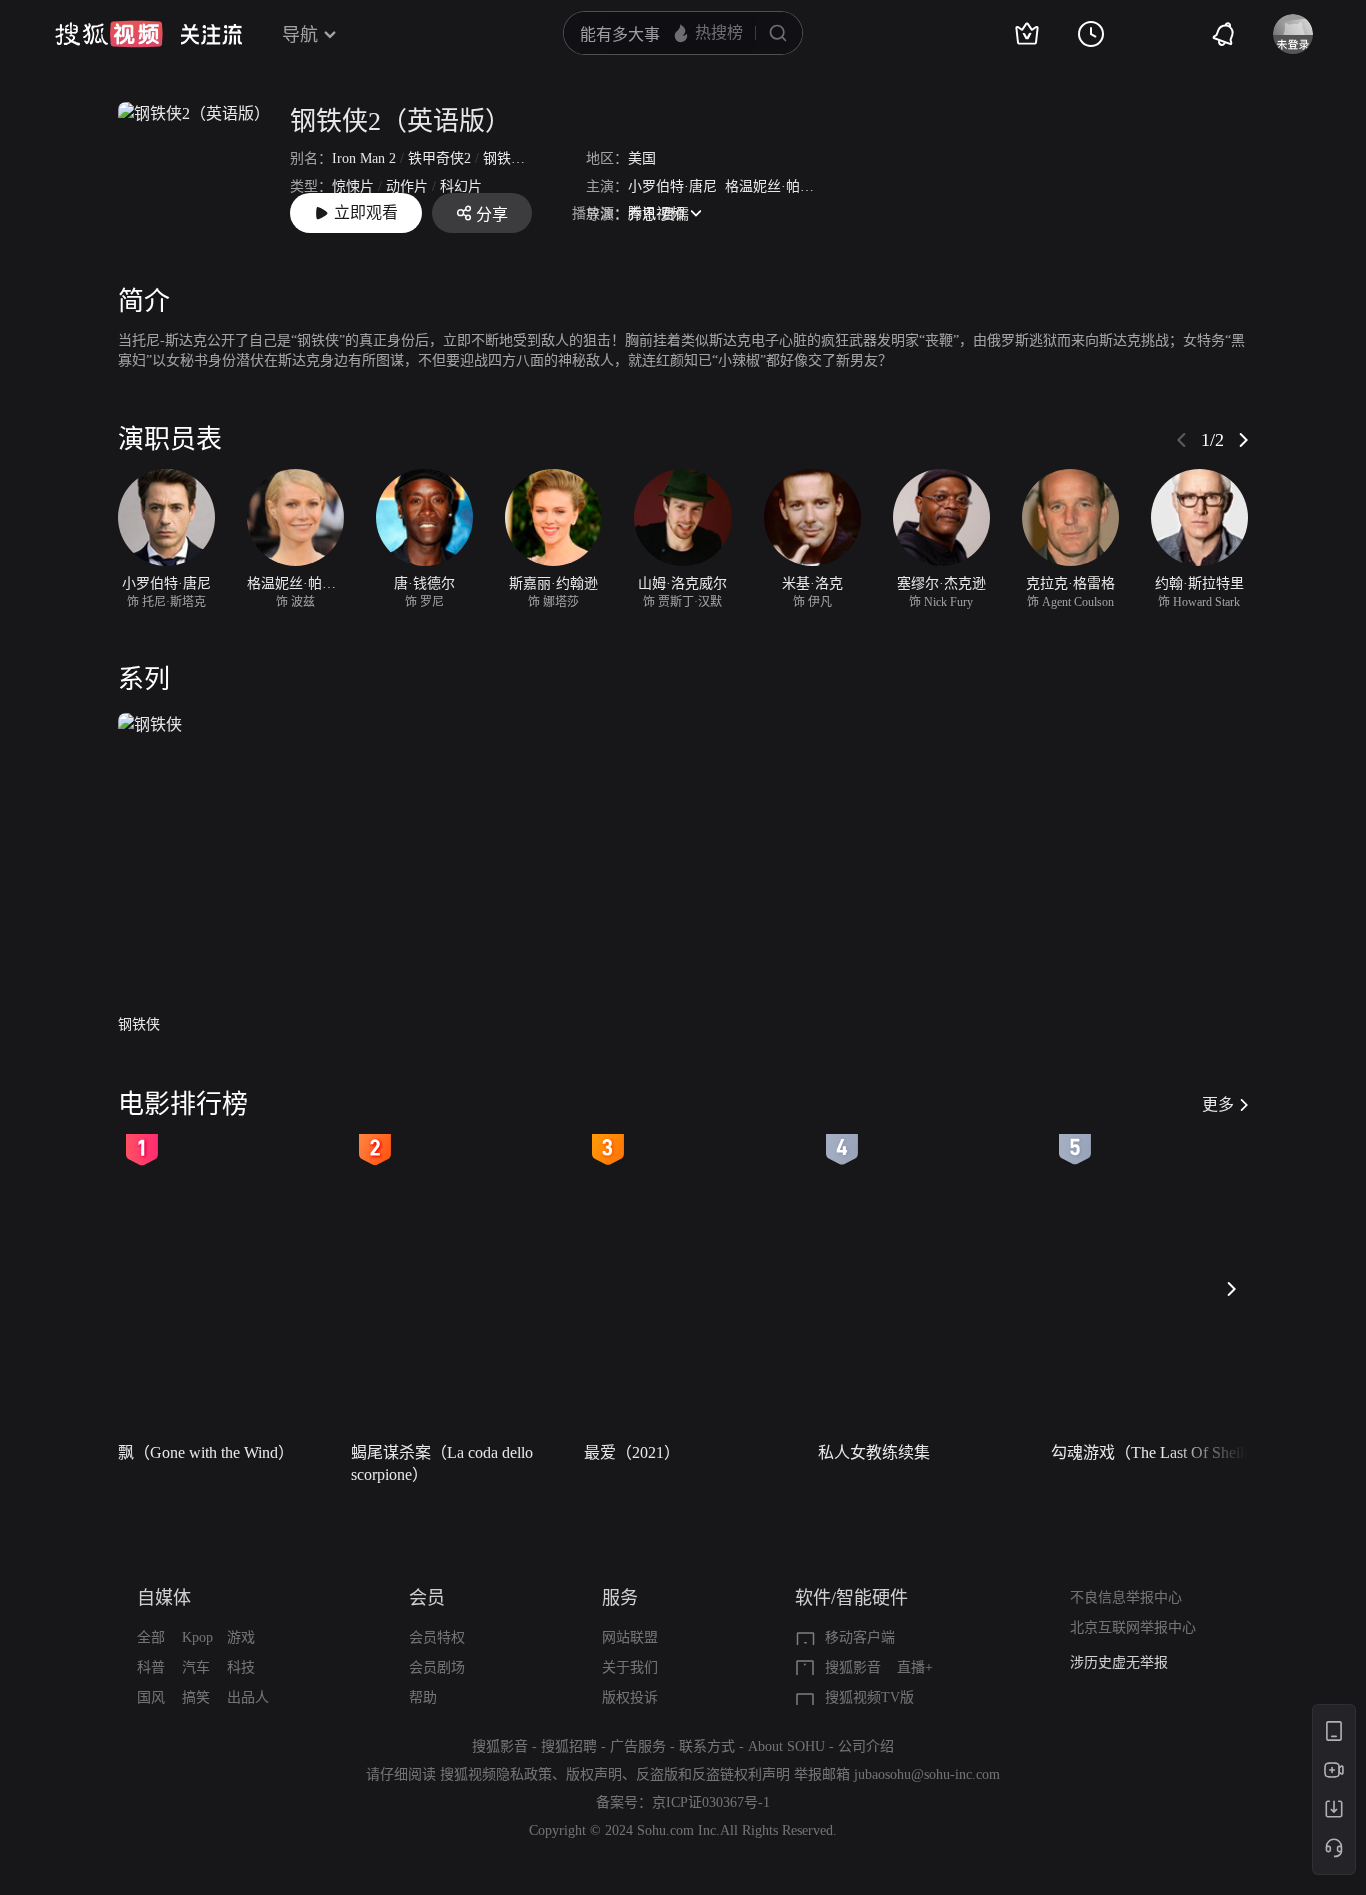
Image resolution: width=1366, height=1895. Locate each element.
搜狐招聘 (569, 1746)
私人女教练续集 (874, 1452)
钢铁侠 (139, 1024)
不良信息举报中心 (1126, 1597)
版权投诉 (630, 1697)
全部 (151, 1637)
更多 (1218, 1104)
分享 (492, 214)
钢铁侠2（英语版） (400, 121)
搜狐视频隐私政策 (496, 1774)
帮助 (423, 1697)
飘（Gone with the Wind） (206, 1452)
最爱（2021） (632, 1452)
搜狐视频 (109, 34)
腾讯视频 (656, 213)
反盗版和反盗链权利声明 (713, 1774)
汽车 (196, 1667)
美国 (642, 158)
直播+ (915, 1667)
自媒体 (164, 1598)
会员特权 (437, 1637)
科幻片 (461, 186)
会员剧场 (437, 1667)
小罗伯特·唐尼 (672, 186)
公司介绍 (866, 1746)
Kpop (197, 1637)
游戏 (241, 1637)
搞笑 (196, 1697)
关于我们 (630, 1667)
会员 (427, 1598)
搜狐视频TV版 (869, 1697)
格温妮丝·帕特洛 (776, 186)
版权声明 (594, 1774)
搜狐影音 (853, 1667)
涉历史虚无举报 (1119, 1662)
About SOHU (786, 1746)
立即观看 (366, 212)
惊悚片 (353, 186)
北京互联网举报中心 (1133, 1627)
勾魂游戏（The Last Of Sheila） (1159, 1452)
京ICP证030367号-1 (711, 1802)
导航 (300, 35)
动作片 (407, 186)
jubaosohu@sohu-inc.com (927, 1774)
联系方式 (707, 1746)
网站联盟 (630, 1637)
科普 (151, 1667)
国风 (151, 1697)
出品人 (248, 1697)
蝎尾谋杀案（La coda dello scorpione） (442, 1463)
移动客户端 (860, 1637)
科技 (241, 1667)
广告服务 (638, 1746)
